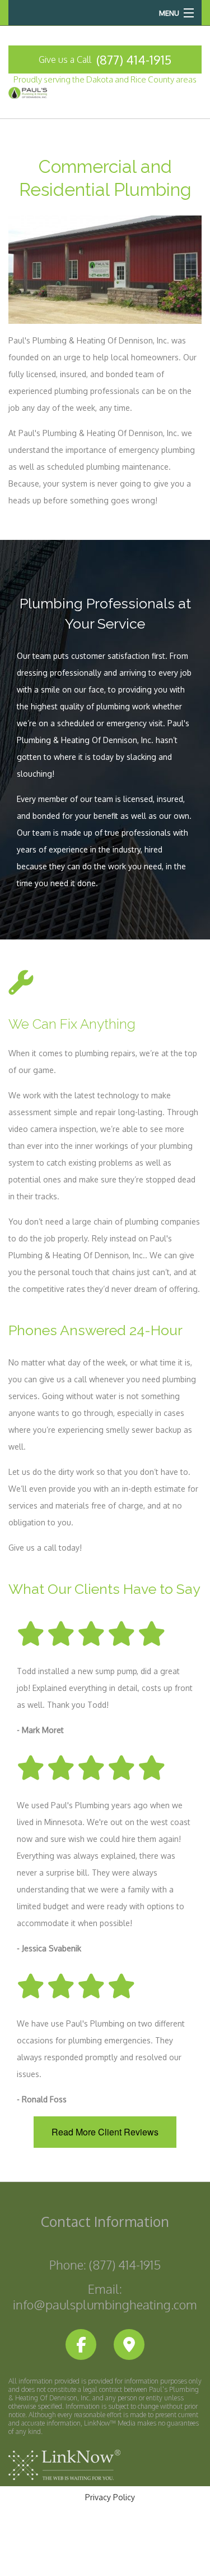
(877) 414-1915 (134, 59)
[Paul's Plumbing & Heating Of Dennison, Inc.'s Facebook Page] (81, 2345)
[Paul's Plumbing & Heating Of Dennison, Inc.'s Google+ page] (129, 2345)
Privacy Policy (110, 2497)
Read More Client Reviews (105, 2132)
